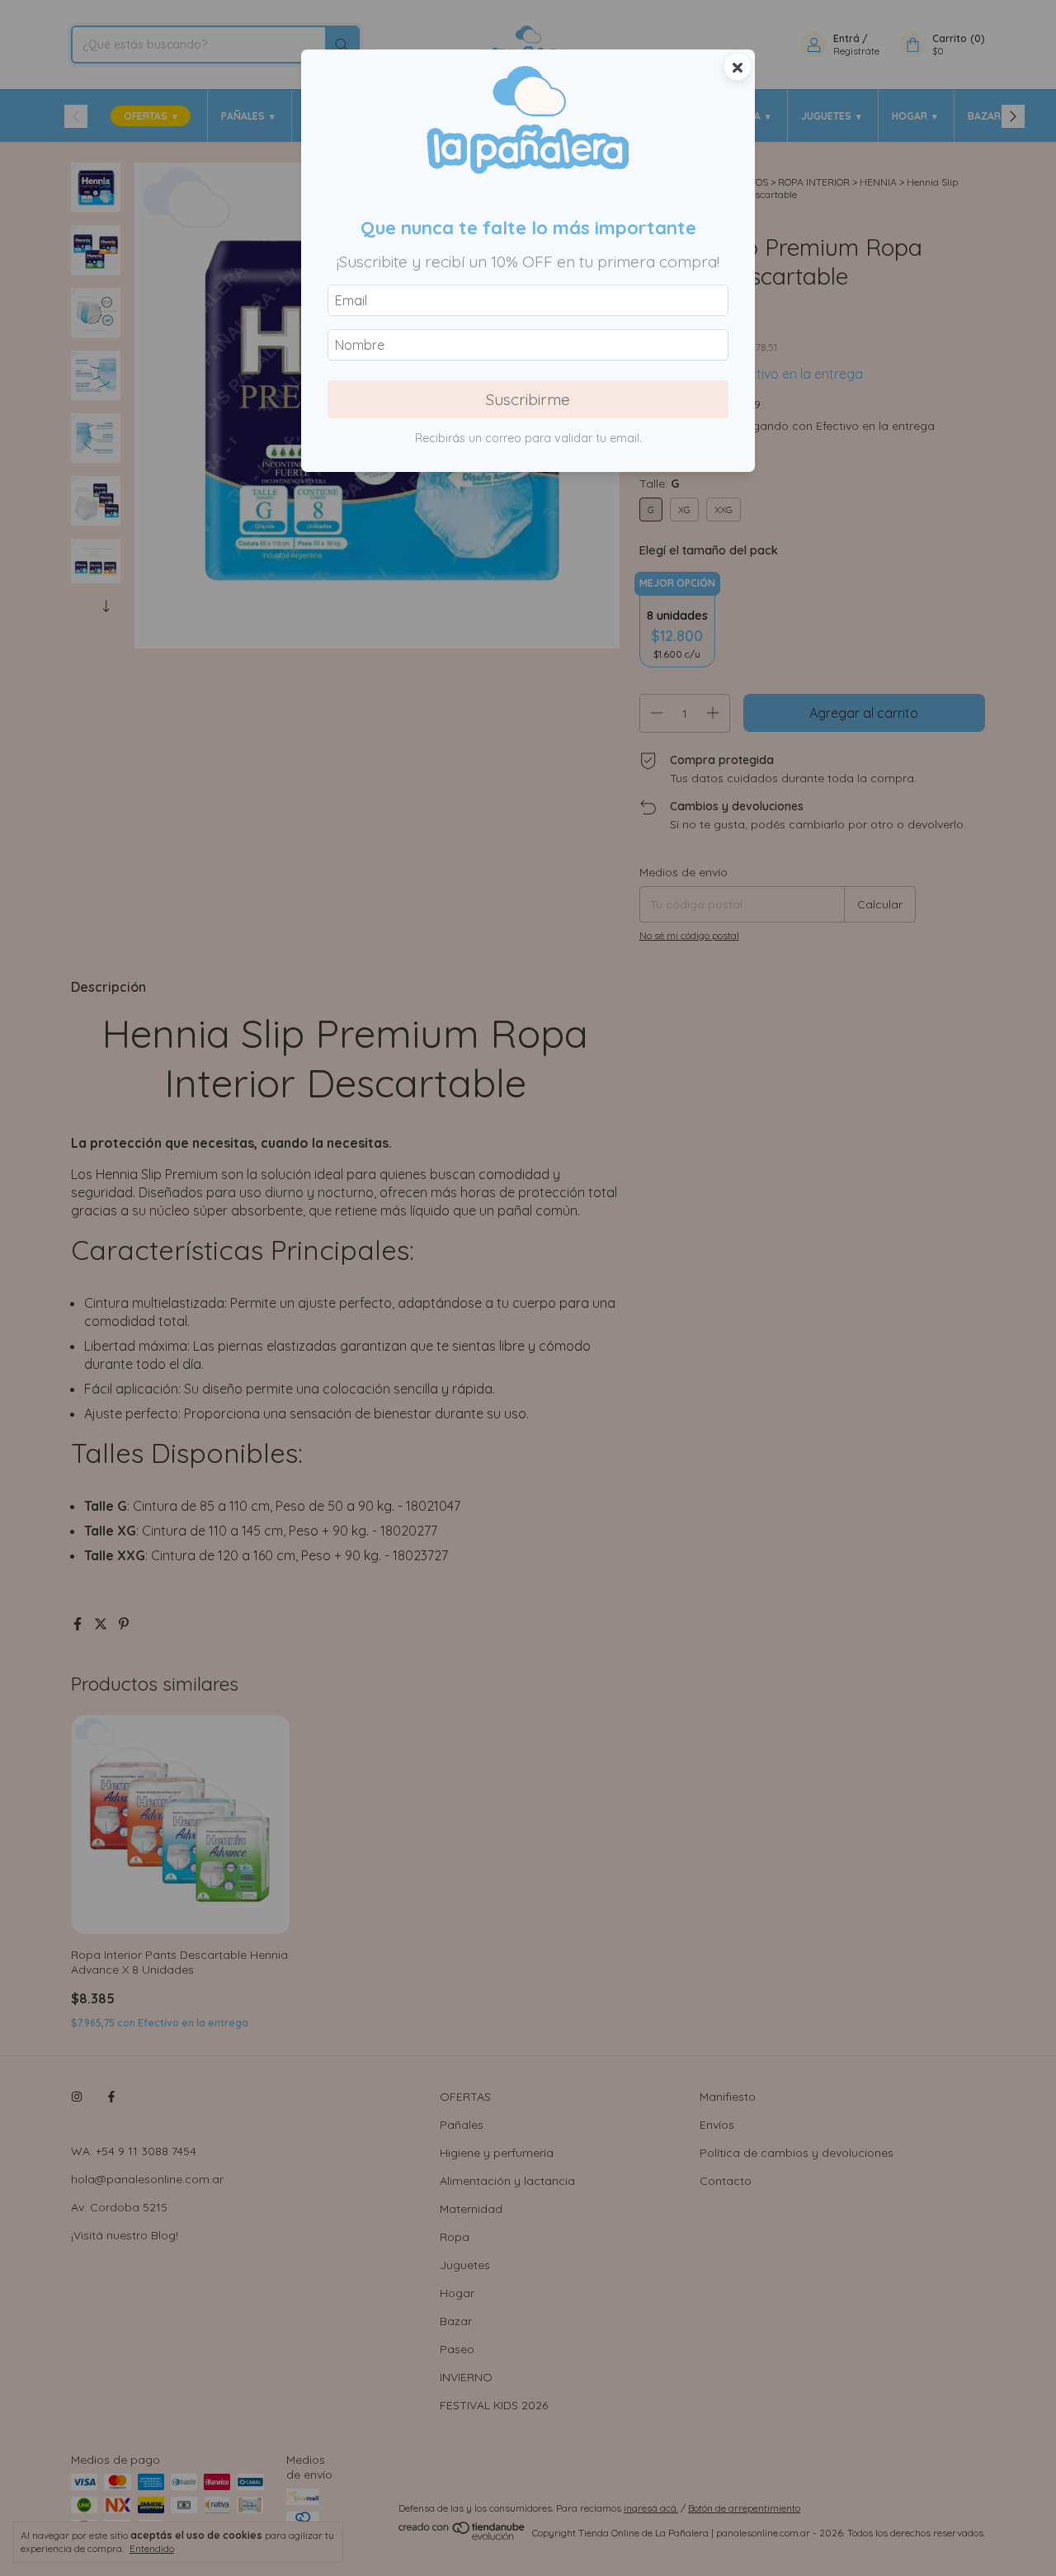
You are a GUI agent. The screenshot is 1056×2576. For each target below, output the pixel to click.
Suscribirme (528, 399)
